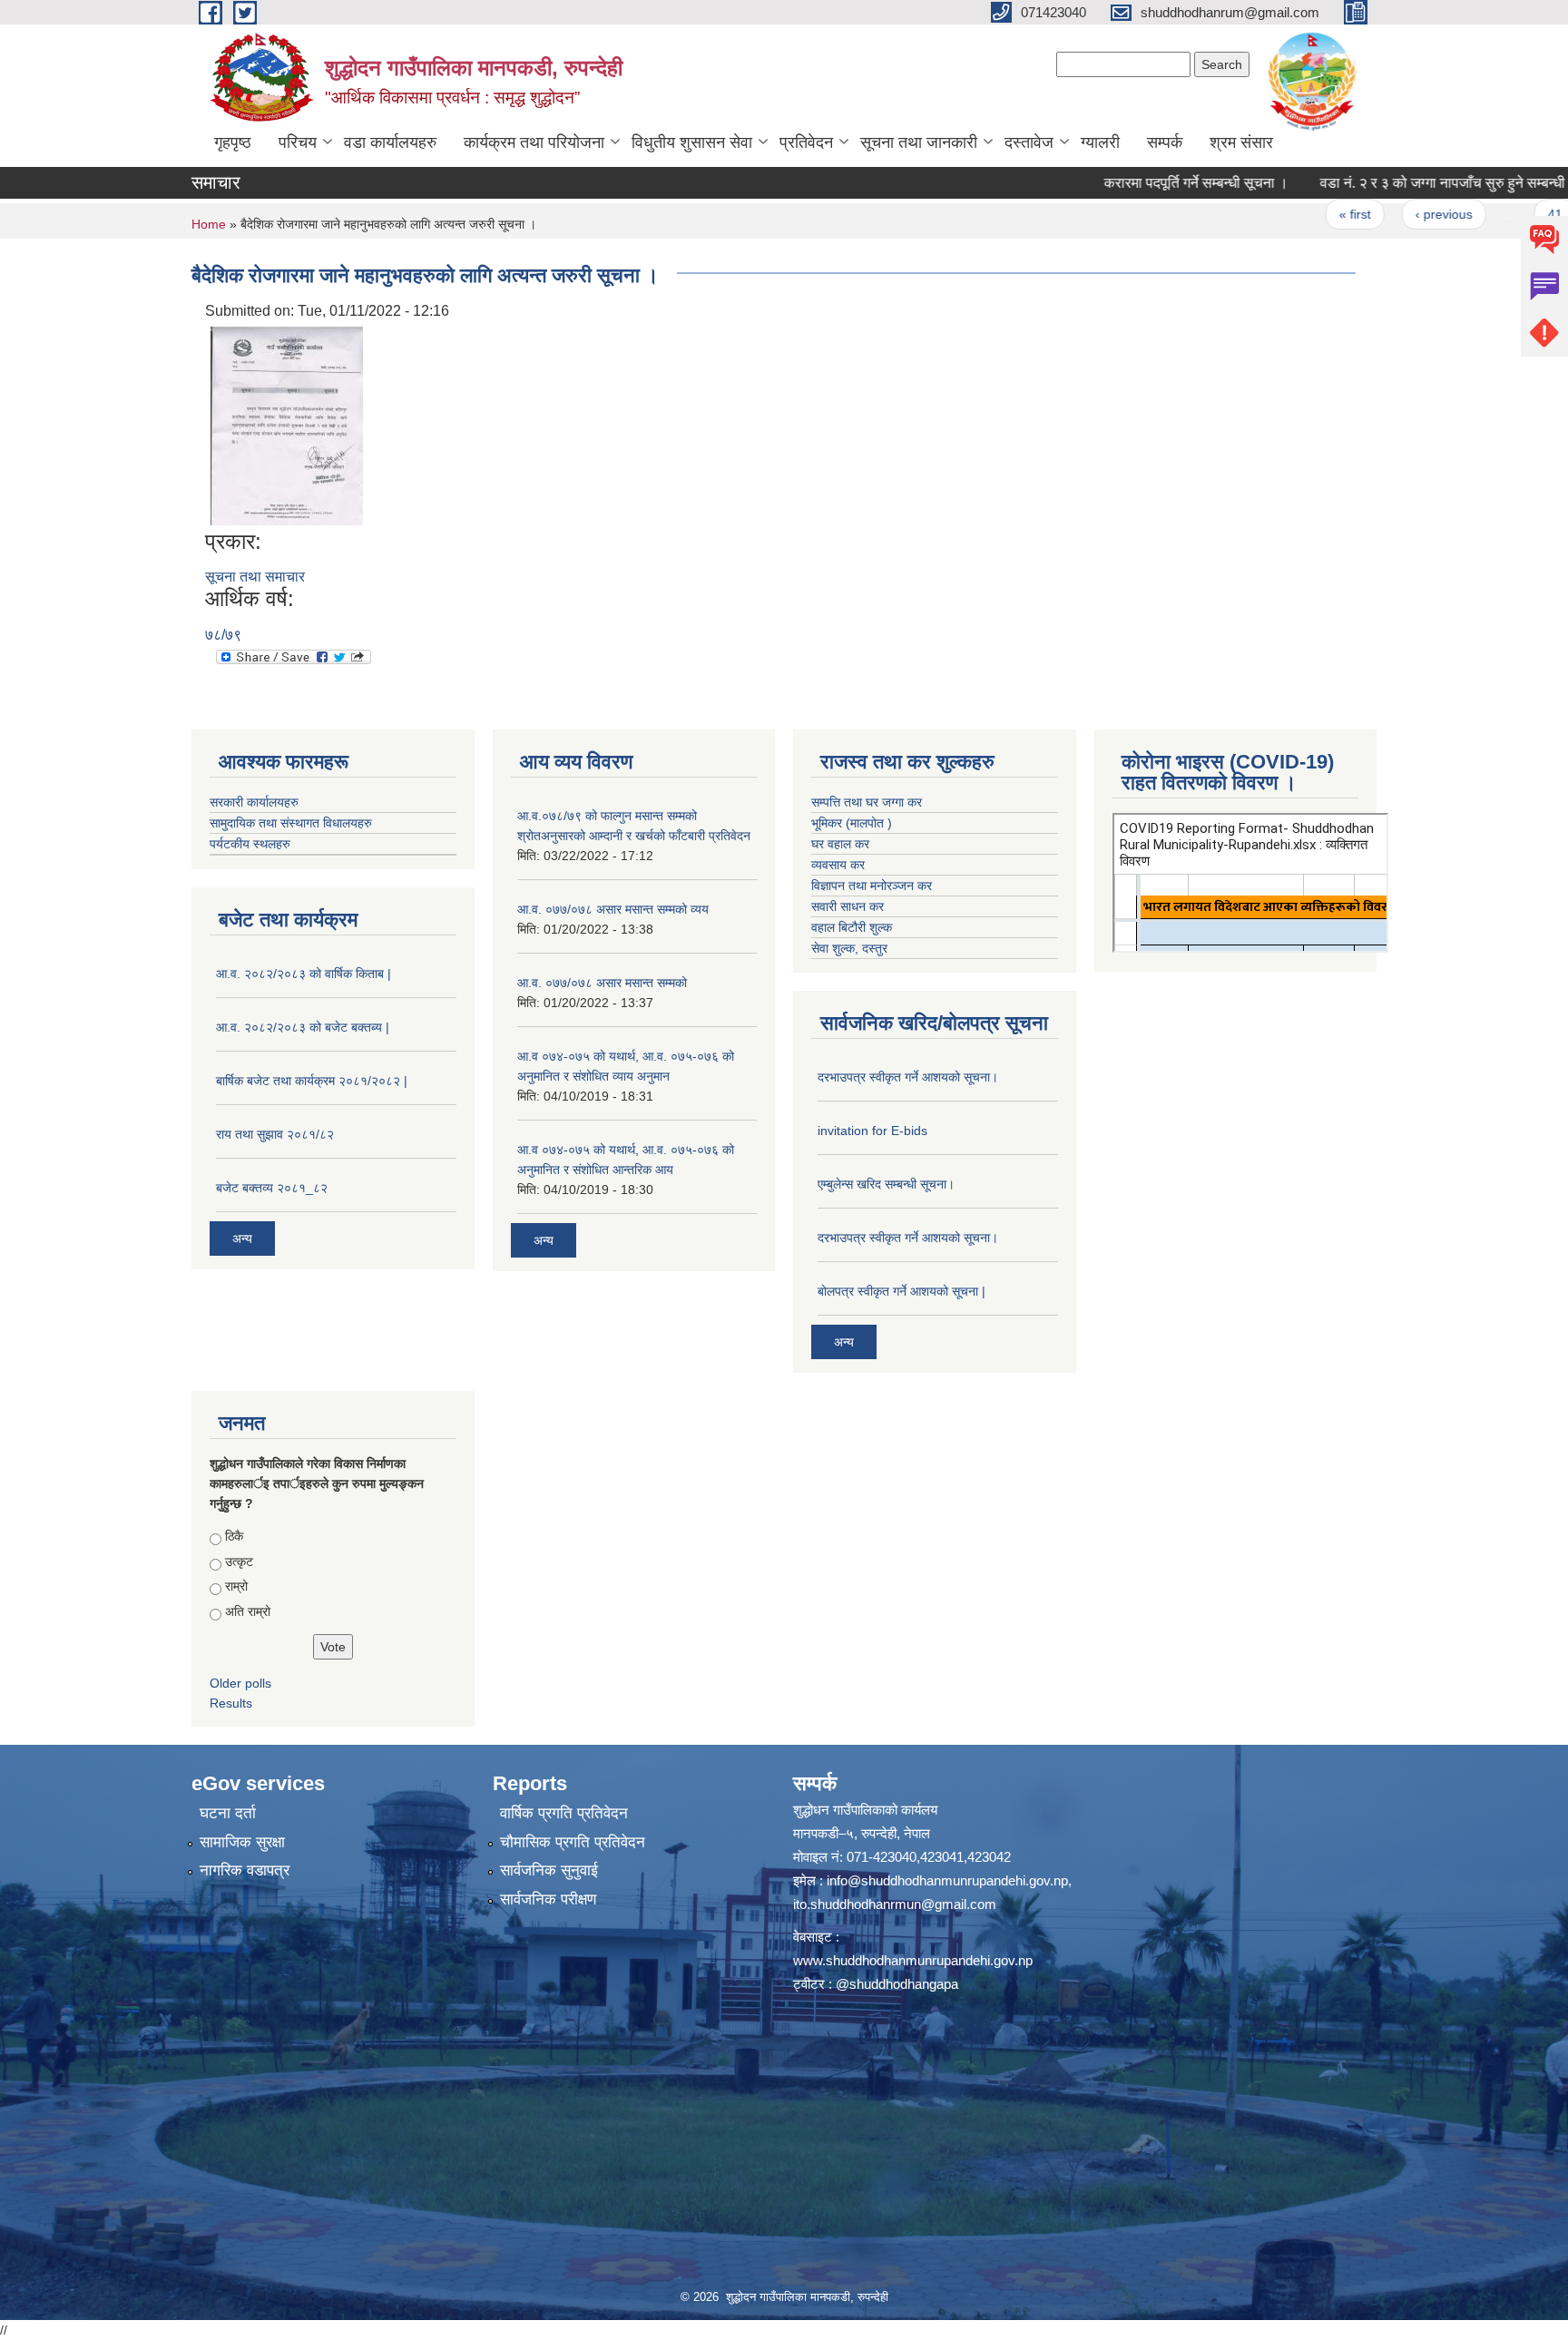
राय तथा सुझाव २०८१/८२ (275, 1134)
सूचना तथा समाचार (255, 577)
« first (1294, 214)
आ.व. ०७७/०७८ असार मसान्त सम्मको (602, 983)
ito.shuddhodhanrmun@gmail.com (895, 1904)
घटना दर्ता (228, 1813)
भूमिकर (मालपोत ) (852, 823)
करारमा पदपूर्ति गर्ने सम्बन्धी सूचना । (1135, 183)
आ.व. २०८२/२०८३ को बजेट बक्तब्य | (303, 1027)
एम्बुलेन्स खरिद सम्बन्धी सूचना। (886, 1184)
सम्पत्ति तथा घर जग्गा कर (867, 802)
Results (231, 1703)
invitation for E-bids (872, 1131)
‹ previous (1382, 214)
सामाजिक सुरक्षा (242, 1842)
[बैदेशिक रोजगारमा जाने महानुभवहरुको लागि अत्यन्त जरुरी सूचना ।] (287, 424)
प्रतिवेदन (806, 142)
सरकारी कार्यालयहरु (254, 802)
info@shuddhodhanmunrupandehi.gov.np (947, 1880)
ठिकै (234, 1536)
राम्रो (236, 1586)
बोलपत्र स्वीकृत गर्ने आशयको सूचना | (902, 1291)
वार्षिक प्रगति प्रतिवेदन (564, 1813)
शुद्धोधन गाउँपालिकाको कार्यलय (865, 1810)
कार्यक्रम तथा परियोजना (534, 142)
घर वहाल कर (840, 844)
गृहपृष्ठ (233, 142)
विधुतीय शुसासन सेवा (692, 142)
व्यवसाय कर (838, 865)
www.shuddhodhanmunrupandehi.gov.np (913, 1960)
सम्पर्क (1165, 142)
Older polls (240, 1683)
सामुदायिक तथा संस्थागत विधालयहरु (291, 823)
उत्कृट (239, 1562)
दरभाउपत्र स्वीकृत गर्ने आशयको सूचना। (908, 1077)
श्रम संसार (1241, 142)
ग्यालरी (1100, 142)
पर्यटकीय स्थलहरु (250, 844)
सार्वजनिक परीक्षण (548, 1899)
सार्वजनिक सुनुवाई (549, 1870)
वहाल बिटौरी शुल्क (852, 927)
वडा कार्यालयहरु (390, 142)
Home (209, 224)
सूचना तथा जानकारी (919, 142)
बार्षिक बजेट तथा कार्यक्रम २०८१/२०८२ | (312, 1081)
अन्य (242, 1239)
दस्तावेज (1029, 142)
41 (1494, 214)
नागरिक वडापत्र (245, 1870)
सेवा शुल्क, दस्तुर (849, 948)
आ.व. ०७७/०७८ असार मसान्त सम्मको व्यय (613, 909)
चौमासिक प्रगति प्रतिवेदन (573, 1842)
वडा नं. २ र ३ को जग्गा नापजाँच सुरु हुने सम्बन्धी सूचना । (1405, 183)
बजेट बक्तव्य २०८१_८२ (272, 1188)
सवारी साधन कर (848, 906)
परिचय (298, 142)
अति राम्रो (248, 1611)
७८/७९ (223, 635)
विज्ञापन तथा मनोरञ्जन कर (872, 886)
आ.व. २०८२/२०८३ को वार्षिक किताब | (304, 974)
